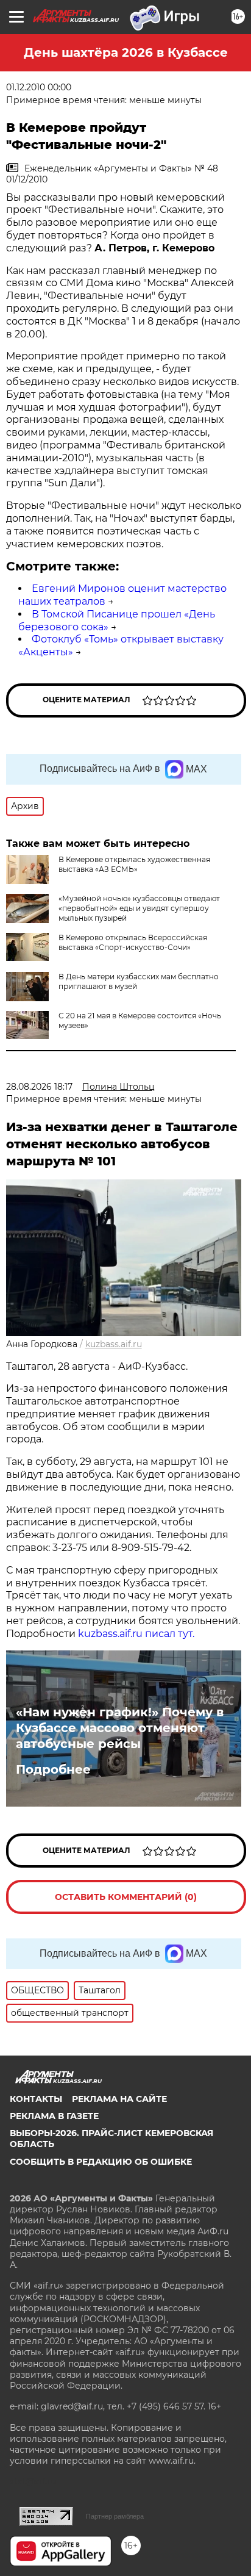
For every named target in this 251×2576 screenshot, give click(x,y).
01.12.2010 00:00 (39, 87)
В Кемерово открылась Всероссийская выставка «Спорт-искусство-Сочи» (133, 942)
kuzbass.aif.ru (114, 1344)
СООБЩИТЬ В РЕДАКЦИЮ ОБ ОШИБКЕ (101, 2162)
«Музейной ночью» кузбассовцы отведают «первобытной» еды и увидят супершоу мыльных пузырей (139, 908)
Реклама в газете (54, 2116)
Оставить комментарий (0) (126, 1897)
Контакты (36, 2099)
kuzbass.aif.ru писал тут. (136, 1634)
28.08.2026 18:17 (39, 1087)
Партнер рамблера (115, 2516)
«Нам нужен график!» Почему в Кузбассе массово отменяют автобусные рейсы (120, 1728)
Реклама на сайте (119, 2099)
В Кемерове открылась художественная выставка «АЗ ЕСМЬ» (134, 864)
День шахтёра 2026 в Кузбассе (126, 52)
